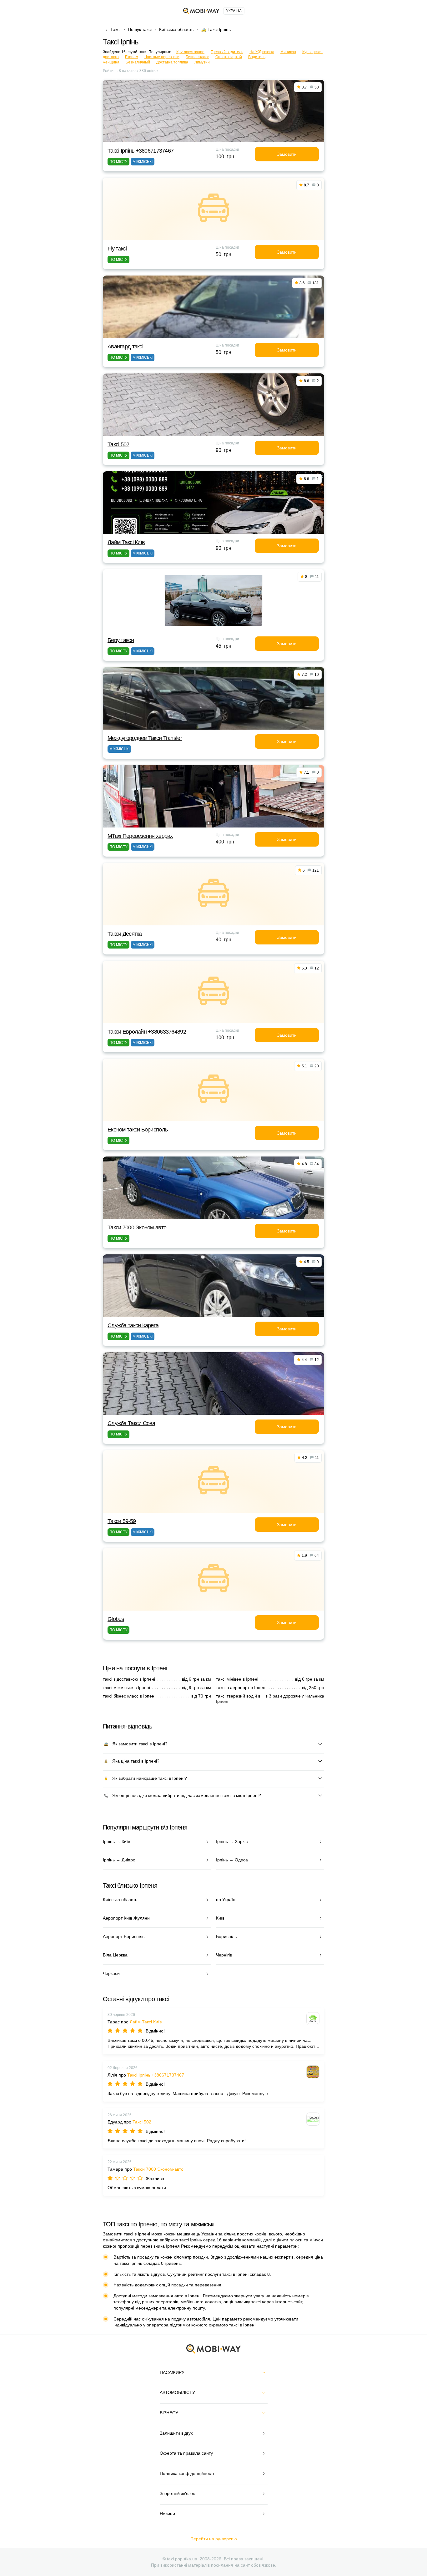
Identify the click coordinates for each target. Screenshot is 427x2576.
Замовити (287, 154)
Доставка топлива (172, 62)
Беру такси (121, 640)
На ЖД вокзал (262, 52)
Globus (116, 1619)
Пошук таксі (140, 29)
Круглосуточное (190, 52)
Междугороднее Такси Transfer (145, 738)
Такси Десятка (125, 934)
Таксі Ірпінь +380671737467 (141, 151)
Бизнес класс (197, 57)
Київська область (176, 29)
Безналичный (138, 62)
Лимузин (202, 62)
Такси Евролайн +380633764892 (147, 1032)
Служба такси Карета (133, 1325)
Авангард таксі (125, 347)
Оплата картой (229, 57)
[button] (208, 823)
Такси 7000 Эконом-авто (137, 1227)
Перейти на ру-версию (214, 2539)
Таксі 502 (118, 444)
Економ (132, 57)
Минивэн (288, 52)
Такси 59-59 (122, 1521)
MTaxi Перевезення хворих (140, 836)
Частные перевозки (162, 57)
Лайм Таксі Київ (126, 542)
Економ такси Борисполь (138, 1130)
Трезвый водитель (227, 52)
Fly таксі (117, 249)
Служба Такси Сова (131, 1423)
